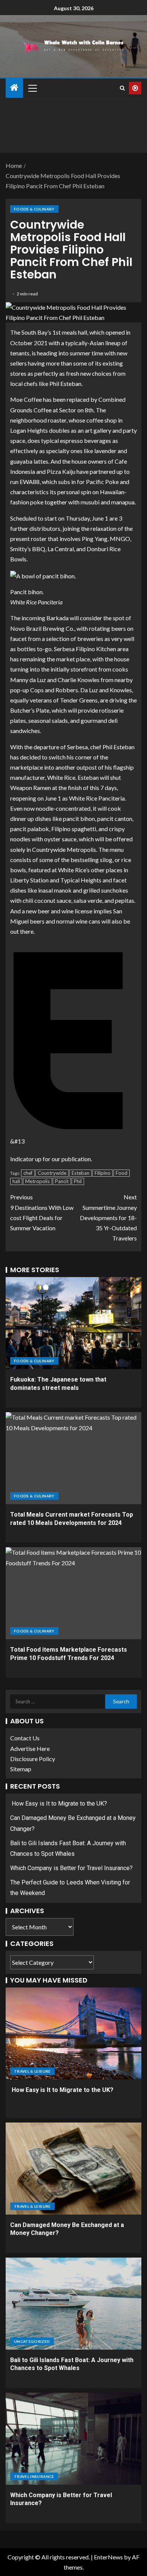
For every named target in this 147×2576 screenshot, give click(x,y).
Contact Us (25, 1738)
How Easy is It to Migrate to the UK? (59, 1804)
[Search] (122, 88)
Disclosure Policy (33, 1759)
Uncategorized (32, 2341)
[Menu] (32, 88)
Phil (78, 1181)
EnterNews (108, 2557)
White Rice (61, 777)
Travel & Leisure (32, 2071)
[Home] (14, 88)
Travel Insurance (34, 2476)
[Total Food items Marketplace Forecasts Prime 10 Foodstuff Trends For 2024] (73, 1593)
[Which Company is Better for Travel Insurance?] (73, 2439)
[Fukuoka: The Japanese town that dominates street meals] (73, 1323)
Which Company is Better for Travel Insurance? (71, 1868)
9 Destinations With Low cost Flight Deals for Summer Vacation (42, 1212)
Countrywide (52, 1173)
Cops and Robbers (54, 690)
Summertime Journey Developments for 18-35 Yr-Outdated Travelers (108, 1217)
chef (28, 1173)
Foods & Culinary (34, 209)
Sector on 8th (76, 410)
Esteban (80, 1173)
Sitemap (21, 1769)
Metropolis (38, 1181)
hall (16, 1181)
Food (122, 1173)
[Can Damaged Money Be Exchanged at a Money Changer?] (73, 2169)
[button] (32, 88)
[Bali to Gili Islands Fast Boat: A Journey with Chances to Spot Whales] (73, 2304)
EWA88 (30, 482)
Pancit (62, 1181)
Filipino (103, 1173)
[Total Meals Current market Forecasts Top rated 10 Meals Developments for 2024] (73, 1458)
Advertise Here (30, 1748)
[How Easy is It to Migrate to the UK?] (73, 2033)
